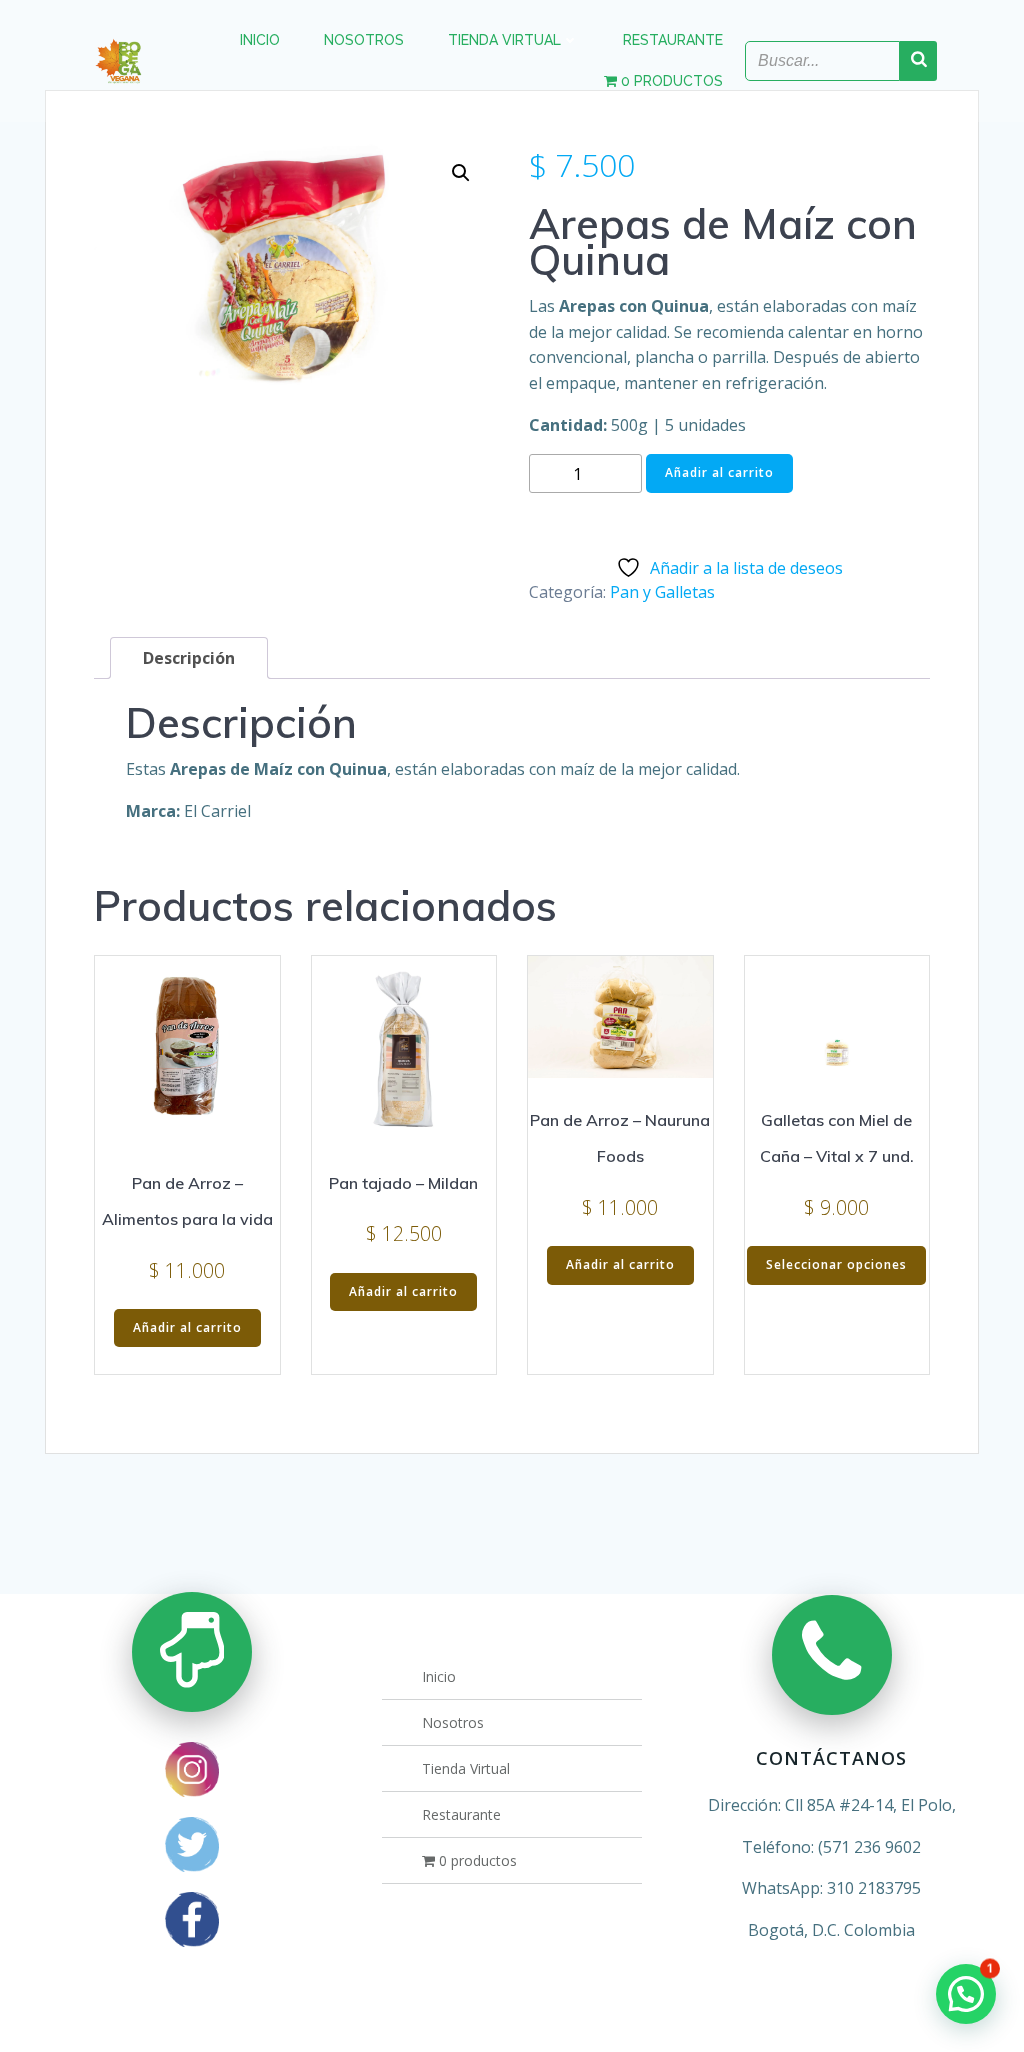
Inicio (260, 40)
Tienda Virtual (504, 40)
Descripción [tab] (189, 658)
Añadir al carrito (719, 472)
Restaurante (673, 40)
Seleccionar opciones (836, 1264)
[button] (461, 173)
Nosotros (364, 40)
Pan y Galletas (662, 592)
